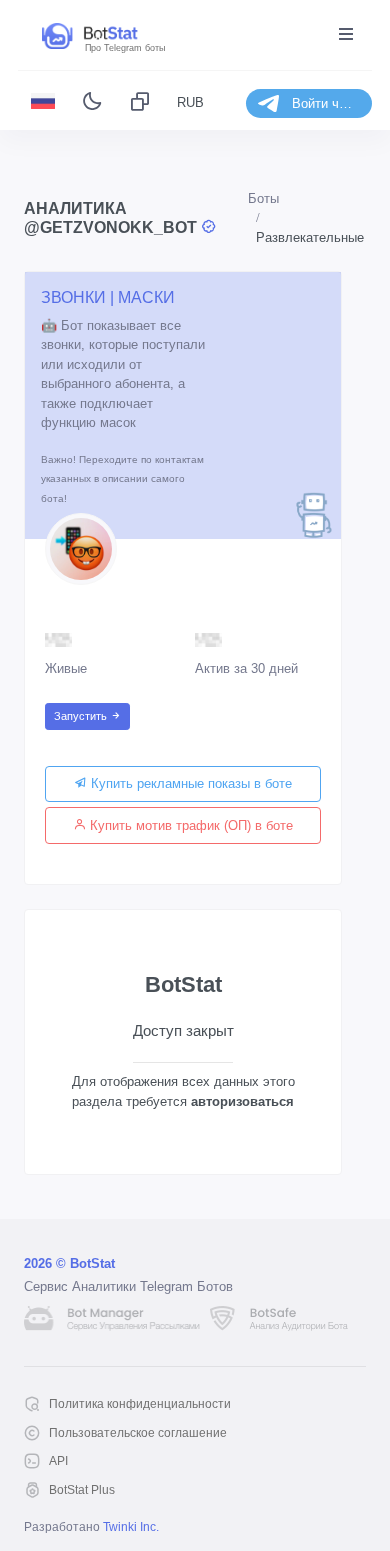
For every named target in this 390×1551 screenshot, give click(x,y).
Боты (263, 198)
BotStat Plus (82, 1490)
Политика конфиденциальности (140, 1404)
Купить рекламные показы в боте (189, 783)
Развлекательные (310, 237)
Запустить (82, 716)
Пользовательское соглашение (138, 1433)
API (58, 1461)
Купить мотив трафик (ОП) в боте (189, 825)
